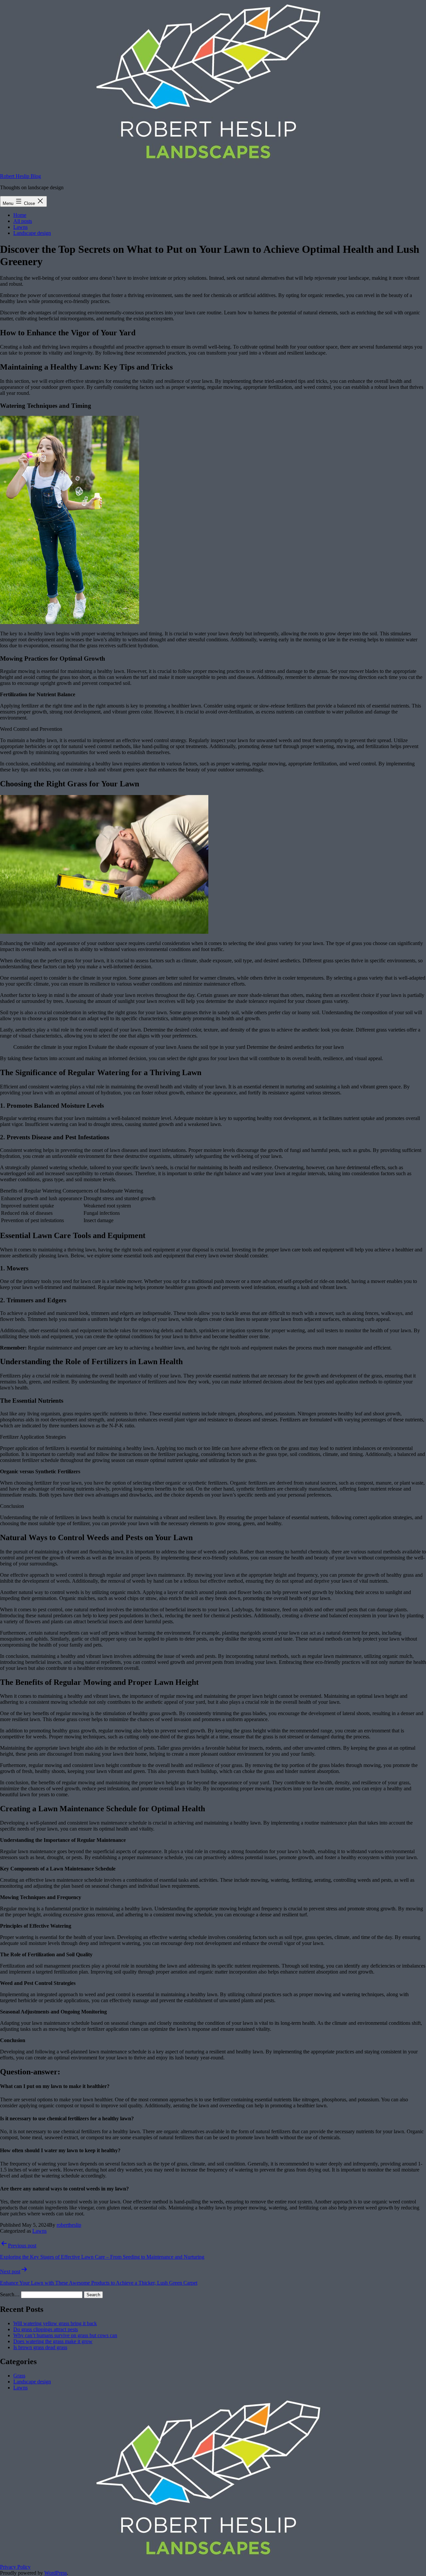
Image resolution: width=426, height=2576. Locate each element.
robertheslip (69, 2225)
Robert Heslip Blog (20, 176)
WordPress (56, 2573)
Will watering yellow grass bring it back (55, 2323)
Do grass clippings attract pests (46, 2329)
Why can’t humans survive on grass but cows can (65, 2335)
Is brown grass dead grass (40, 2347)
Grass (19, 2376)
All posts (23, 221)
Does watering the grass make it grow (53, 2341)
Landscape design (32, 233)
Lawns (20, 227)
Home (20, 215)
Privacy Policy (15, 2567)
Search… (10, 2294)
